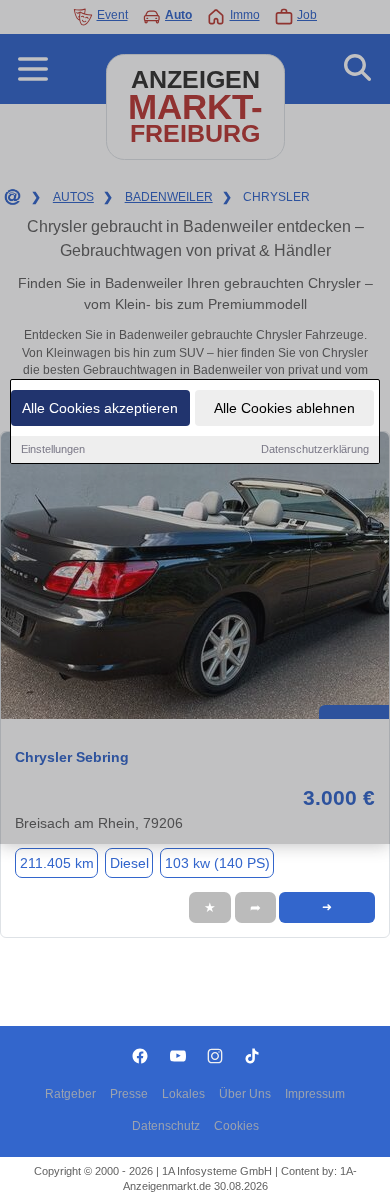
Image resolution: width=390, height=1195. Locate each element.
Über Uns (245, 1094)
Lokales (183, 1094)
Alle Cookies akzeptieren (100, 408)
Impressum (315, 1094)
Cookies (236, 1126)
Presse (129, 1094)
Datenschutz (166, 1126)
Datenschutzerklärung (315, 449)
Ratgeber (70, 1094)
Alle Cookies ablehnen (284, 408)
